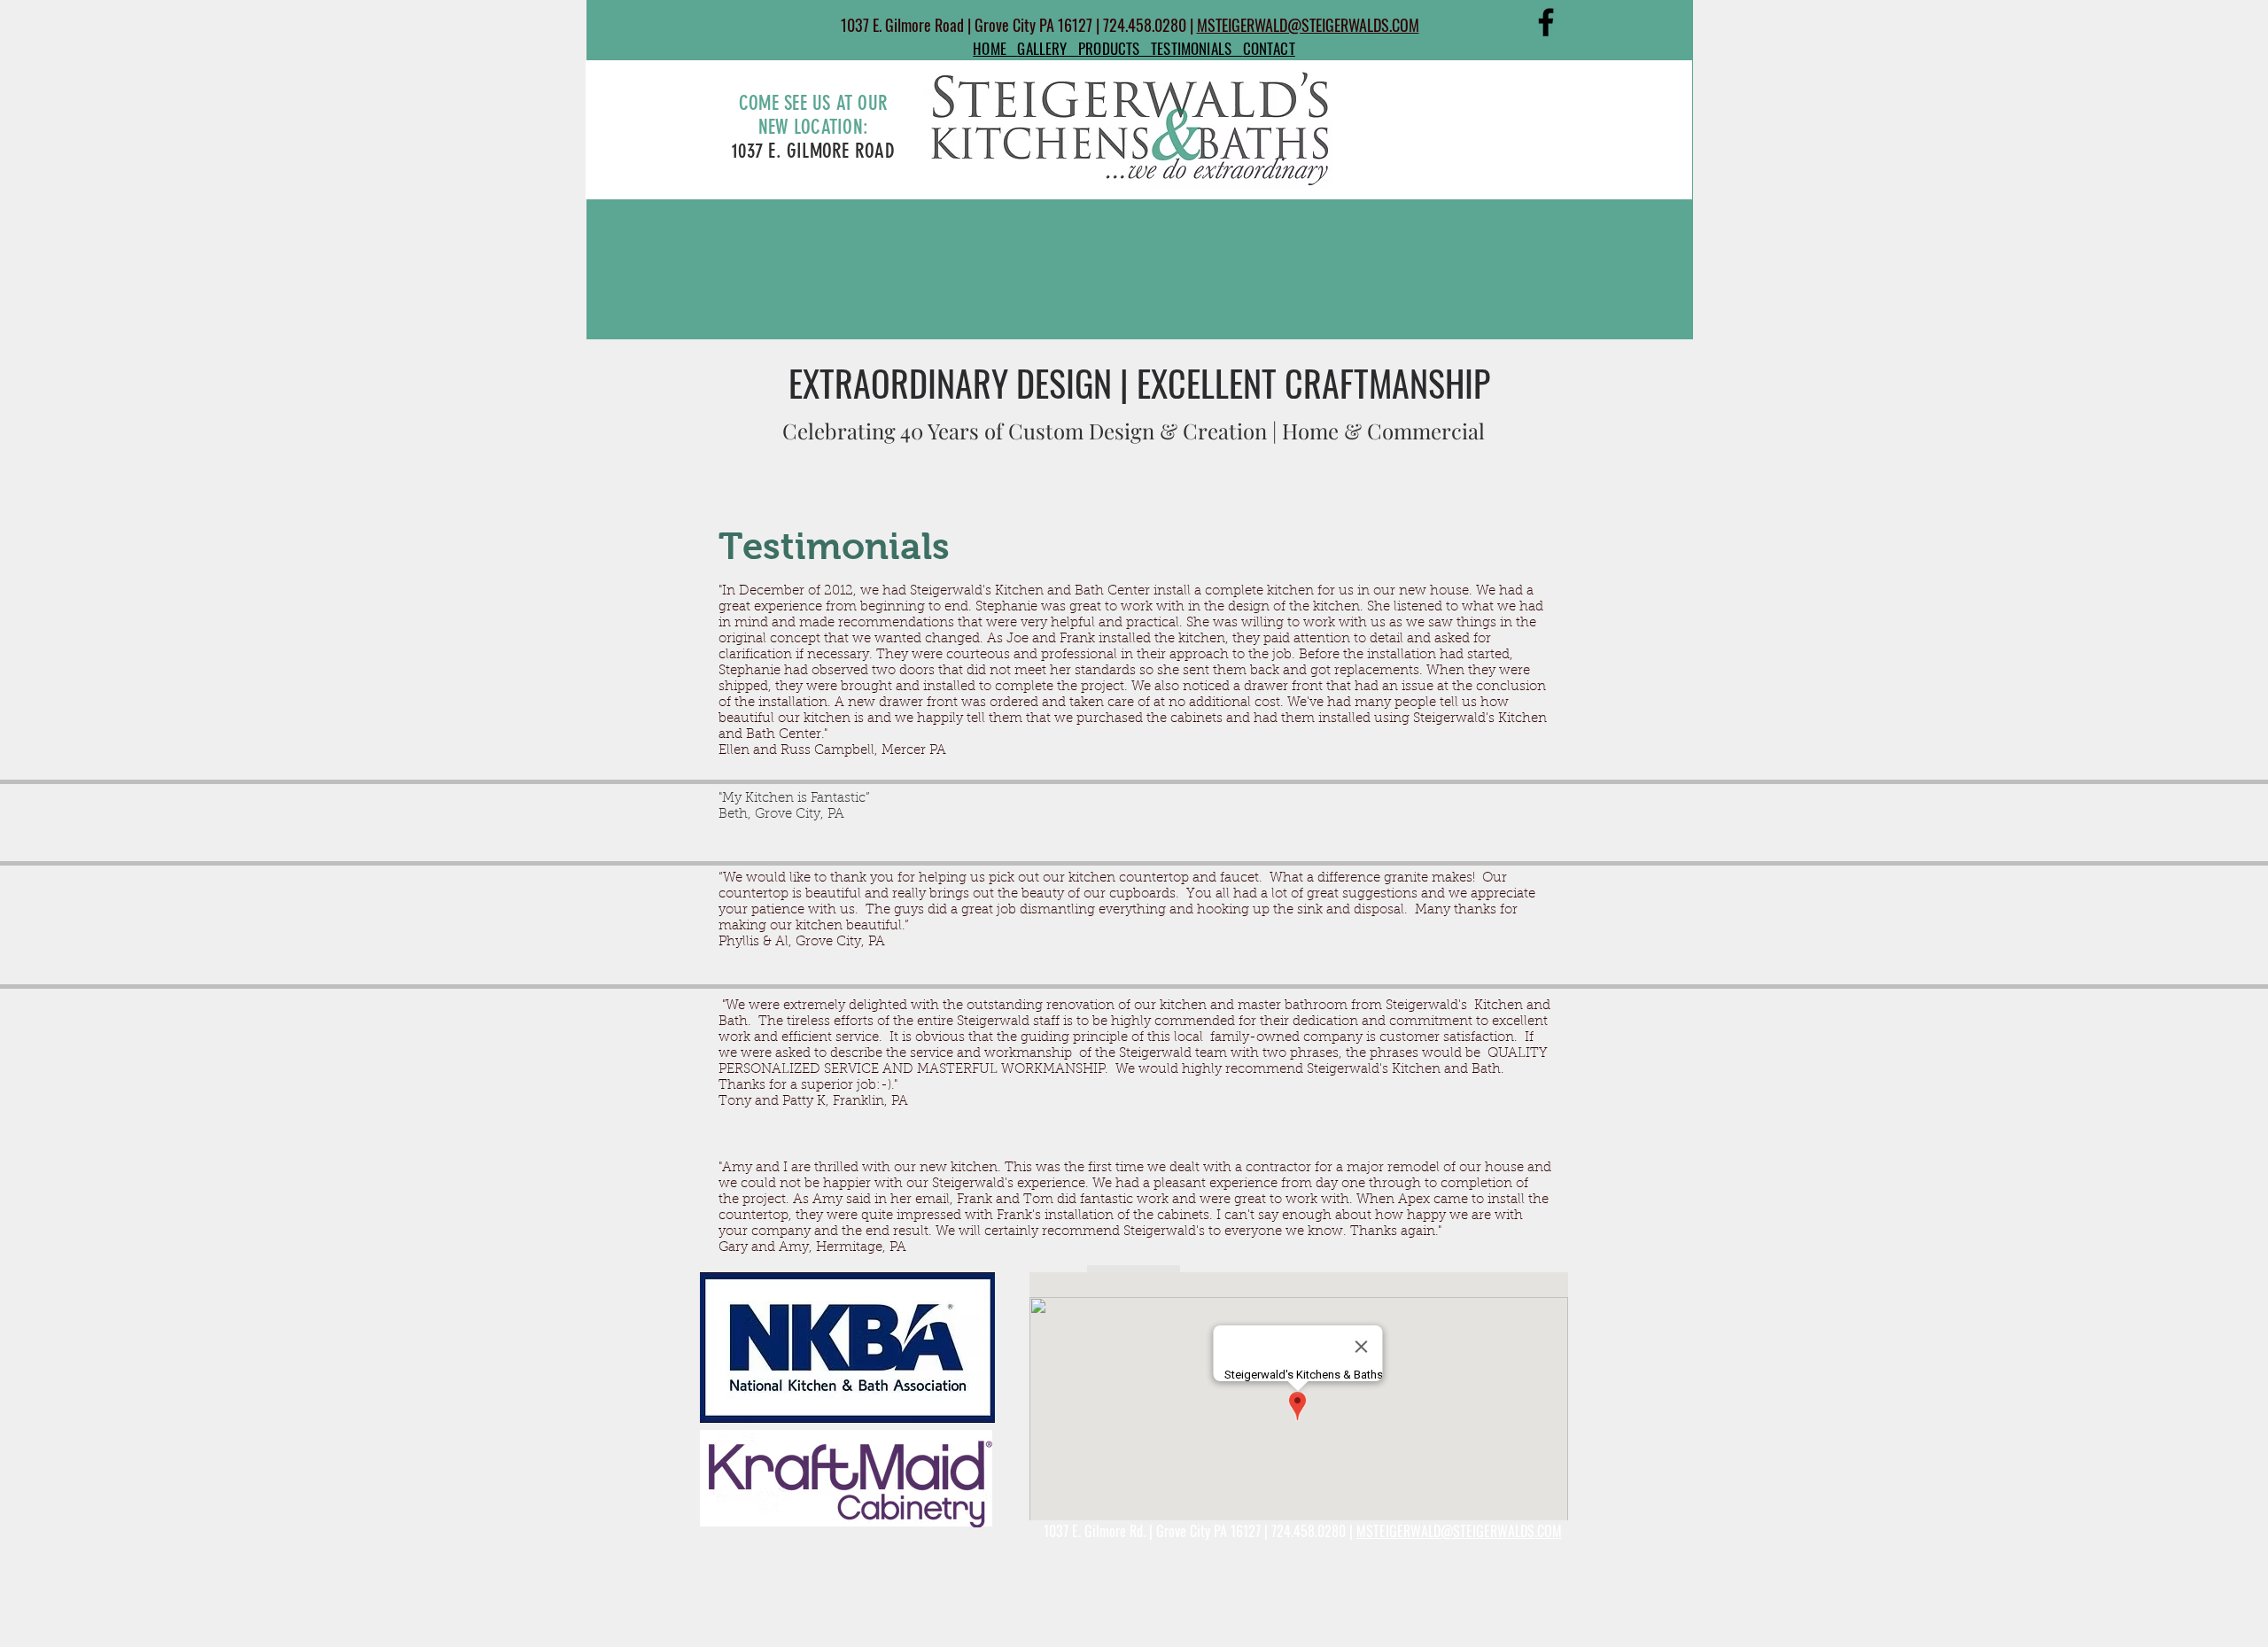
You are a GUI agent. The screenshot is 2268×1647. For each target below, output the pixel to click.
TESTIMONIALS (1197, 48)
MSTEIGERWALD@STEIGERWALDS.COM (1308, 25)
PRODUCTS (1115, 48)
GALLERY (1048, 48)
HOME (995, 48)
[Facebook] (1546, 22)
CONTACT (1269, 48)
